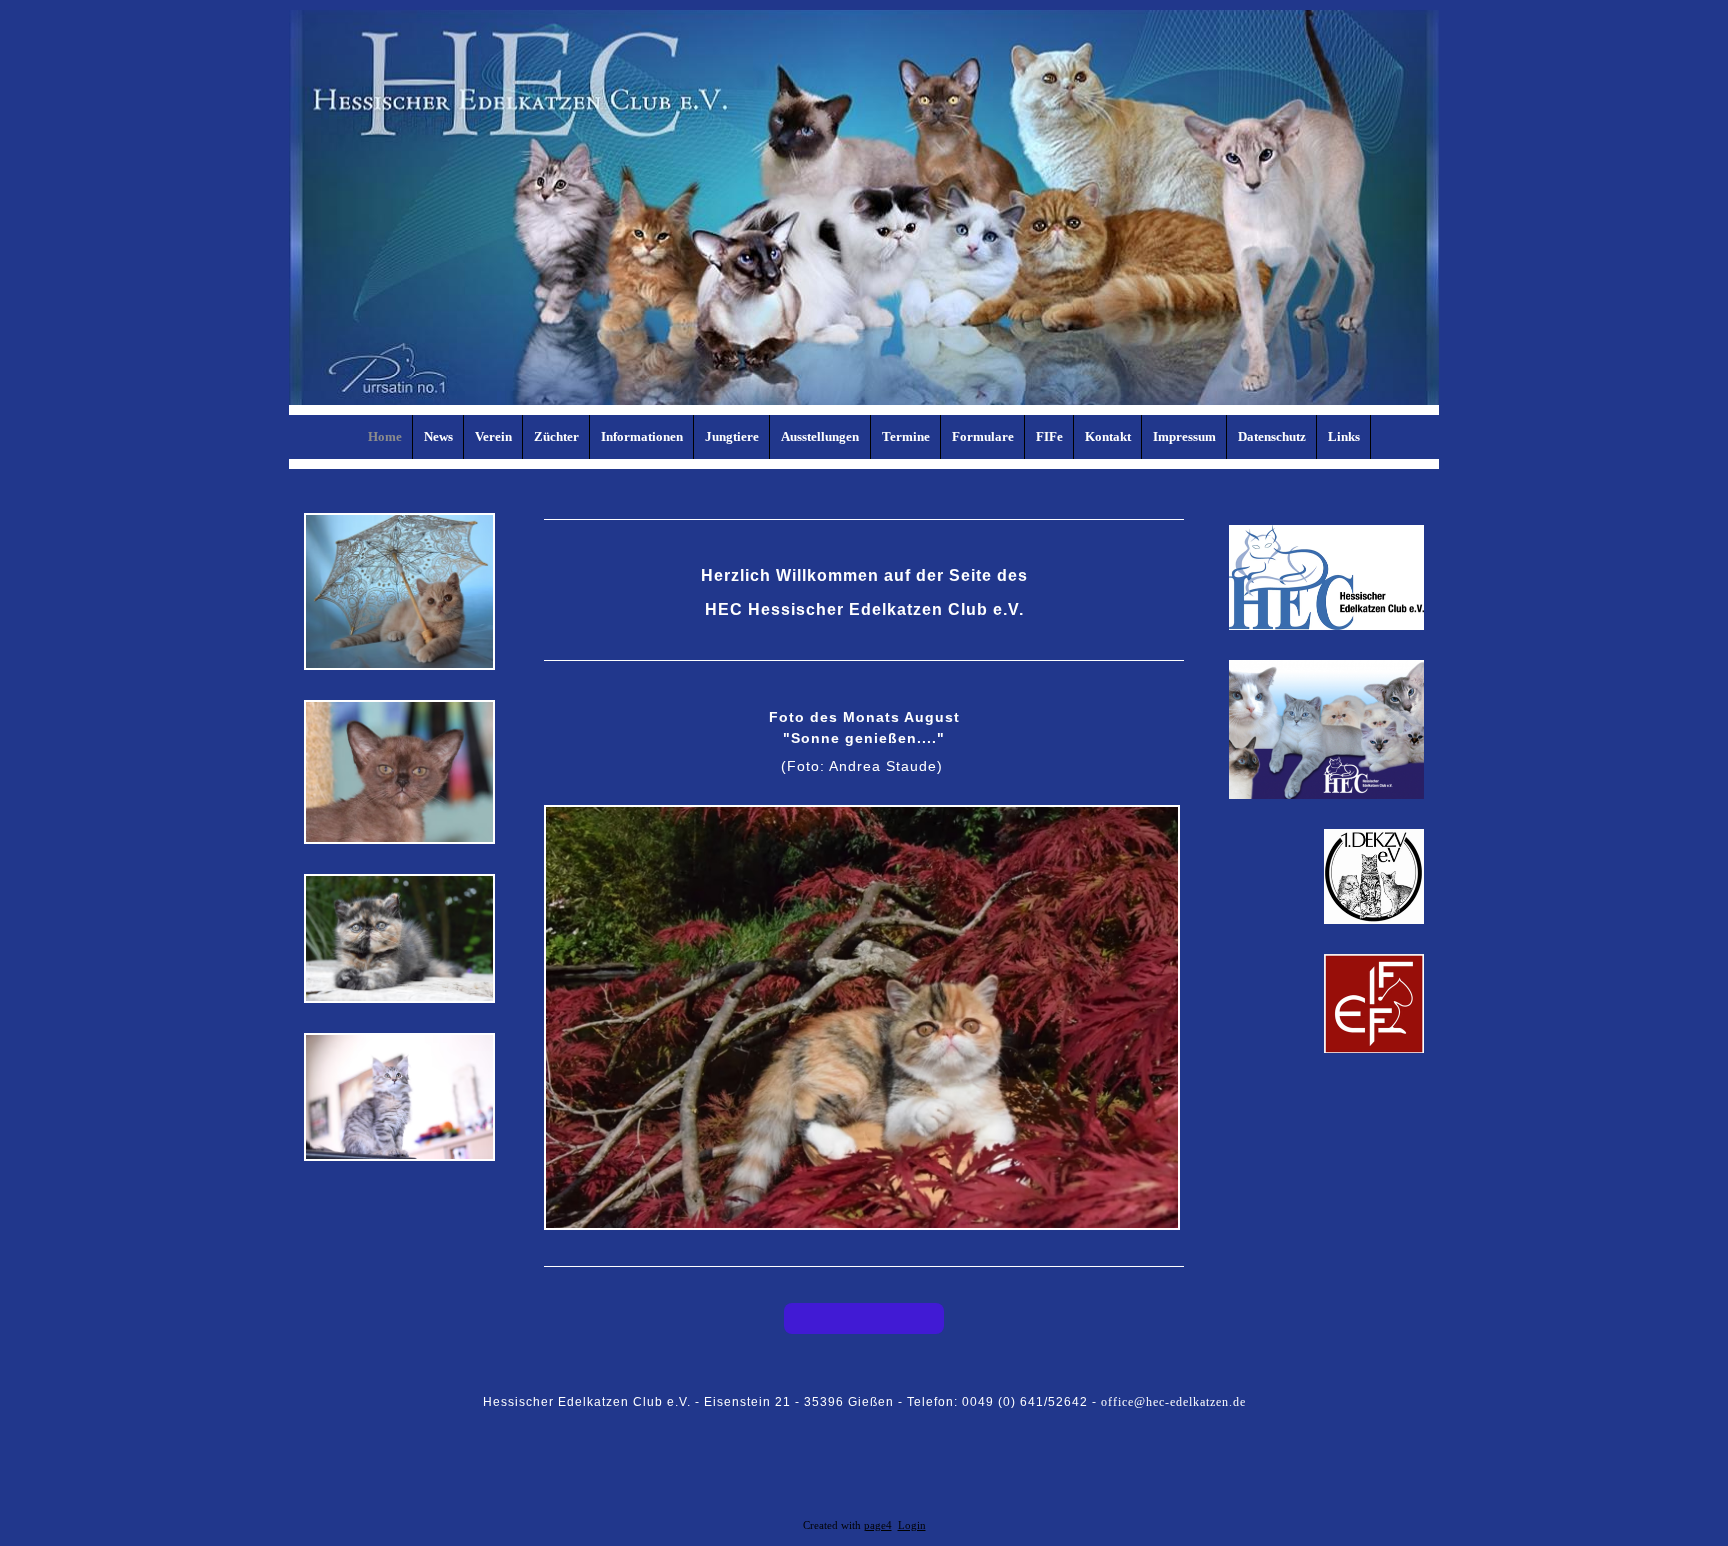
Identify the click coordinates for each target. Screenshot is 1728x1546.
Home (385, 436)
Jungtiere (732, 436)
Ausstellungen (820, 436)
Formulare (983, 436)
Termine (906, 436)
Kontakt (1108, 436)
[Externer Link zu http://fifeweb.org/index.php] (1374, 1049)
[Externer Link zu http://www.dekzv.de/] (1374, 920)
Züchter (556, 436)
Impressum (1184, 436)
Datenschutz (1272, 436)
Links (1344, 436)
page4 (878, 1525)
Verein (493, 436)
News (438, 436)
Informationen (642, 436)
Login (912, 1525)
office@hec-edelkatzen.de (1173, 1402)
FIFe (1049, 436)
